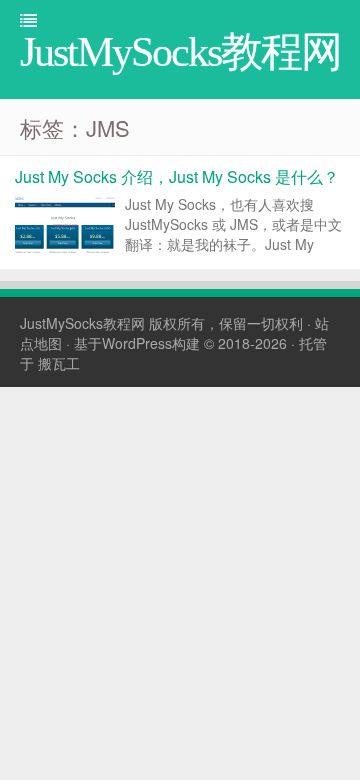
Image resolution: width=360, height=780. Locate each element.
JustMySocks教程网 (82, 323)
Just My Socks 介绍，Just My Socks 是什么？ (177, 176)
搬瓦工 (59, 363)
